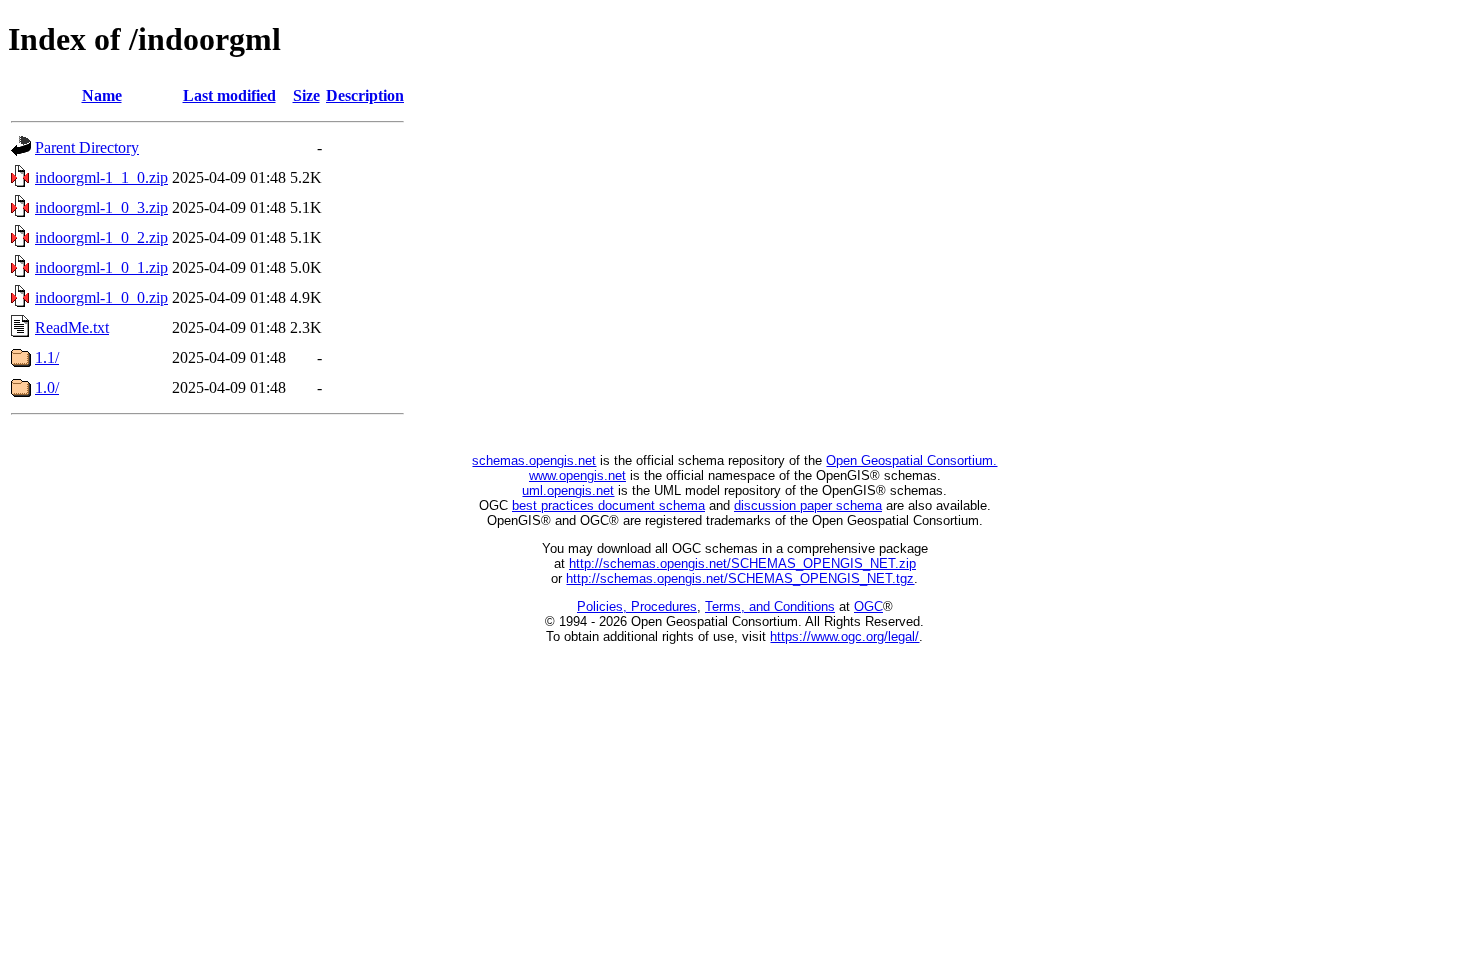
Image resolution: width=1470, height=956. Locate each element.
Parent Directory (87, 147)
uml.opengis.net (568, 490)
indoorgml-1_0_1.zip (101, 267)
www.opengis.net (577, 475)
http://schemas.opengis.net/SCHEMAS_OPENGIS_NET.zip (742, 563)
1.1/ (47, 357)
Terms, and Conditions (770, 606)
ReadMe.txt (72, 327)
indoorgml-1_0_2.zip (101, 237)
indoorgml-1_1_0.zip (101, 177)
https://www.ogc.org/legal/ (844, 636)
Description (365, 95)
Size (306, 95)
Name (102, 95)
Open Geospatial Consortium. (911, 460)
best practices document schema (608, 505)
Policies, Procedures (637, 606)
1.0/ (47, 387)
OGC (868, 606)
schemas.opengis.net (534, 460)
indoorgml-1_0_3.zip (101, 207)
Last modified (229, 95)
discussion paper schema (808, 505)
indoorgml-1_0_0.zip (101, 297)
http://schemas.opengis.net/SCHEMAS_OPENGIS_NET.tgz (740, 578)
